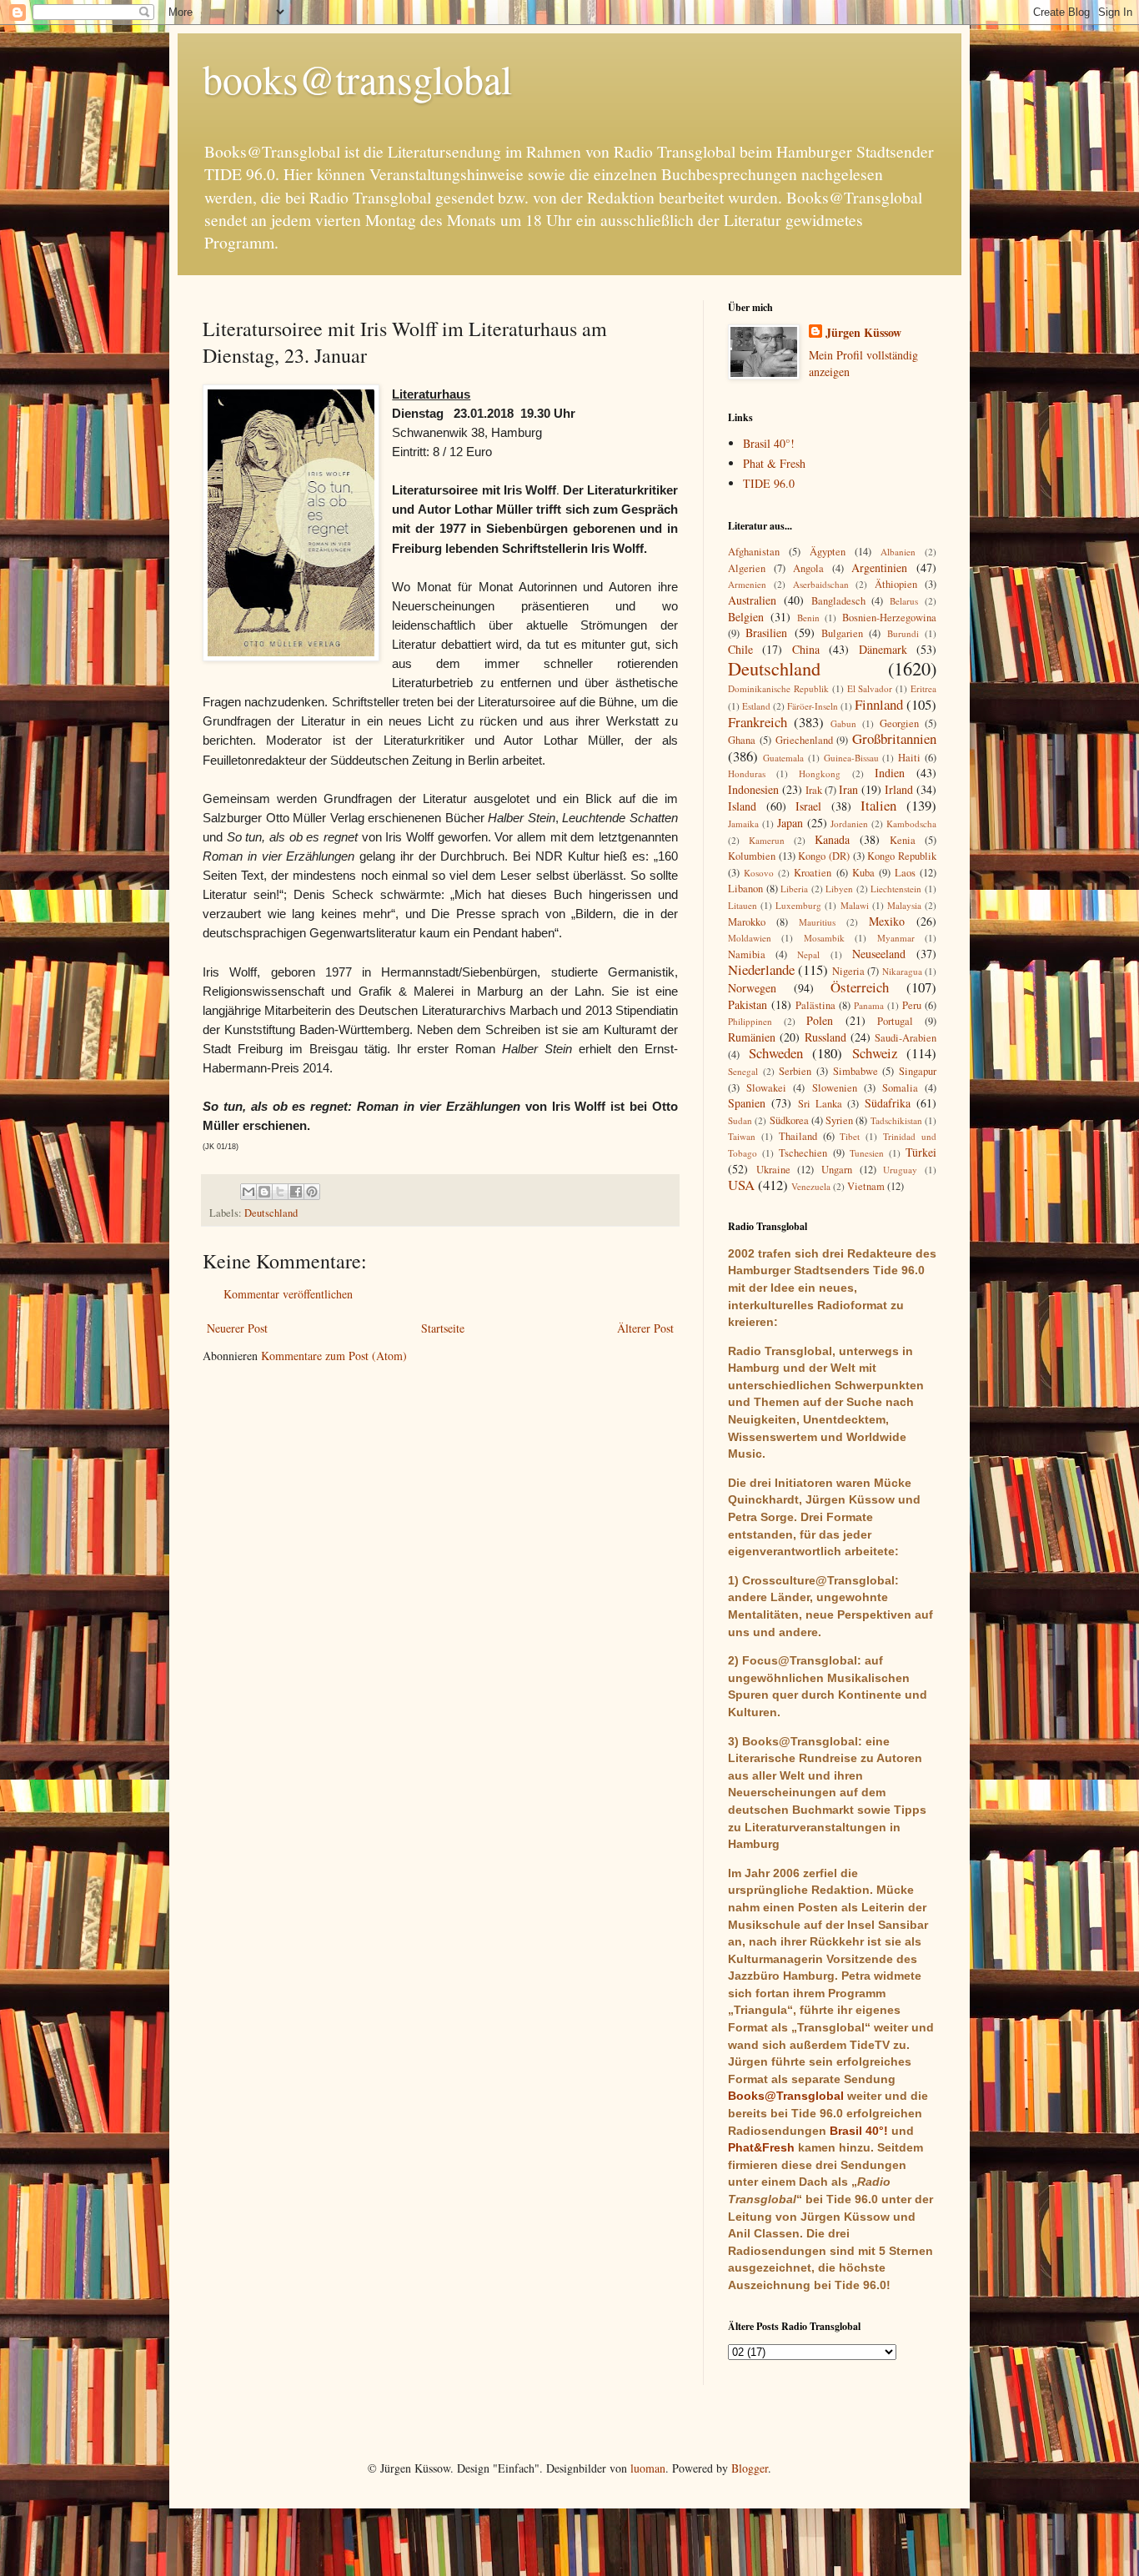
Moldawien (750, 938)
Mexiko (887, 921)
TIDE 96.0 (769, 483)
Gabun (843, 723)
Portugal (895, 1021)
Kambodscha (911, 824)
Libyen (839, 889)
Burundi (903, 633)
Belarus (904, 601)
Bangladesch (838, 601)
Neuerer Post (237, 1328)
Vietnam (866, 1186)
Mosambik (824, 938)
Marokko (747, 922)
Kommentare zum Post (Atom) (334, 1356)
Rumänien (752, 1037)
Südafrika (888, 1103)
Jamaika (743, 824)
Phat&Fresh (761, 2147)
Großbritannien (894, 738)
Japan (790, 823)
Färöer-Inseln (813, 706)
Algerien (747, 568)
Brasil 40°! (769, 443)
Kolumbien (752, 856)
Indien (890, 773)
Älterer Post (645, 1328)
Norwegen (752, 988)
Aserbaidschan (821, 584)
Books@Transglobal (786, 2096)
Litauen (743, 905)
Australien (752, 600)
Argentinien (879, 567)
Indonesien (753, 789)
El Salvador (870, 688)
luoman (648, 2468)
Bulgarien (842, 633)
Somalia (900, 1088)
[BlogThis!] (264, 1192)
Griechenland (804, 740)
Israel (808, 806)
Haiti (909, 758)
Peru (912, 1005)
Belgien (746, 617)
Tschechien (803, 1153)
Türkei (921, 1152)
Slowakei (766, 1088)
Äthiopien (896, 584)
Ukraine (773, 1170)
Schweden (776, 1053)
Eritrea (923, 688)
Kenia (903, 840)
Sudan (740, 1120)
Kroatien (813, 873)
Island (742, 806)
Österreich (860, 987)
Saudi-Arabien (906, 1038)
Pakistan (748, 1004)
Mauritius (817, 922)
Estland (756, 706)
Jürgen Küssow (863, 333)
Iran (848, 789)
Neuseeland (879, 954)
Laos (905, 873)
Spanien (747, 1103)
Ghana (742, 740)
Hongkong (820, 773)
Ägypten (828, 552)
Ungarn (837, 1170)
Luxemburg (798, 905)
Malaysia (904, 905)
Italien (878, 805)
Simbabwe (856, 1071)
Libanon (745, 889)
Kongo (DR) (824, 856)
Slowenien (835, 1088)
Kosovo (759, 873)
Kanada (832, 839)
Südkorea (789, 1120)
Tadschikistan (896, 1120)
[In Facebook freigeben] (296, 1192)
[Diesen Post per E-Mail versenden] (248, 1192)
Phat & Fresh (774, 463)
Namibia (747, 954)
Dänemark (883, 649)
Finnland (879, 704)
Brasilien (766, 633)
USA (741, 1185)
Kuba (863, 873)
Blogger (750, 2468)
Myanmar (896, 938)
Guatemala (783, 758)
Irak (814, 790)
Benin (808, 618)
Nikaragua (902, 971)
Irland (899, 789)
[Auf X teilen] (280, 1192)
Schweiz (875, 1053)
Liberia (794, 889)
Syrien (839, 1120)
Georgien (899, 723)
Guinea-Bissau (851, 758)
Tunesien (867, 1153)
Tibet (850, 1136)
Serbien (795, 1071)
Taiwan (742, 1136)
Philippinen (750, 1021)
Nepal (808, 954)
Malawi (855, 905)
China (806, 649)
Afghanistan (754, 552)
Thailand (798, 1136)
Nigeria (848, 971)
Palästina (815, 1005)
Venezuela (811, 1186)
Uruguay (900, 1170)
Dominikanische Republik (778, 688)
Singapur (918, 1071)
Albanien (898, 552)
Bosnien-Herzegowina (889, 618)
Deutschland (271, 1213)
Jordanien (849, 824)
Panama (869, 1005)
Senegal (743, 1071)
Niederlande (761, 969)
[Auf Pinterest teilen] (312, 1192)
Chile (740, 649)
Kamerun (767, 840)
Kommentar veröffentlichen (288, 1294)
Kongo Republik (902, 856)
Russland (825, 1037)
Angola (808, 568)
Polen (820, 1020)
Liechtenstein (896, 889)
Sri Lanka (820, 1104)
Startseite (443, 1328)
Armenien (747, 584)
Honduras (747, 773)
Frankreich (758, 722)
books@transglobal (357, 78)
